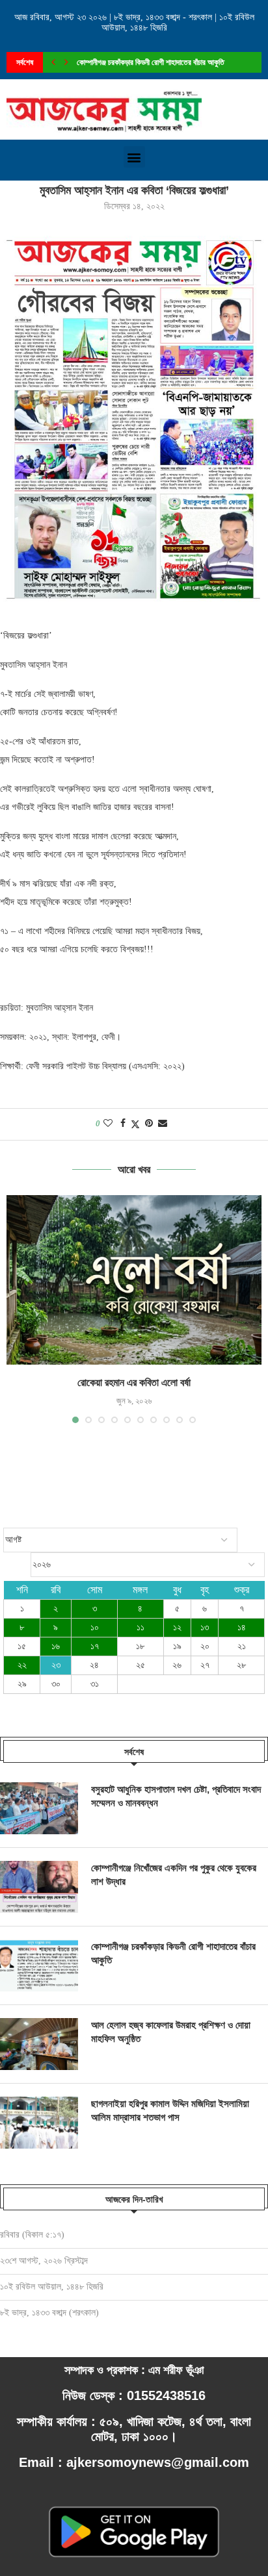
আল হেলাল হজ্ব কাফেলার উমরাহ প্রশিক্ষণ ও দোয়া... (143, 62)
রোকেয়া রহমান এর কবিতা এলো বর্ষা (134, 1383)
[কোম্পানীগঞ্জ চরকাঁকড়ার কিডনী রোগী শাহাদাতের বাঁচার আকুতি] (39, 1965)
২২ (22, 1665)
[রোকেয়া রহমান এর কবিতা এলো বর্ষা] (134, 1280)
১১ (141, 1627)
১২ (177, 1627)
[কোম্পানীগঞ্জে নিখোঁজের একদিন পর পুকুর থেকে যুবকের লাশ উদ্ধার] (39, 1887)
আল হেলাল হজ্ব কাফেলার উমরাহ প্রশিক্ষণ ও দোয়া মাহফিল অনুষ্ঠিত (171, 2032)
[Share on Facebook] (123, 1124)
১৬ (56, 1646)
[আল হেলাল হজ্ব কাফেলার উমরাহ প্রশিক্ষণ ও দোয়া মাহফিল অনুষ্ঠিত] (39, 2044)
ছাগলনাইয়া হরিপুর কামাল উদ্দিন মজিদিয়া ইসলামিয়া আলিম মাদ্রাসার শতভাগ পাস (170, 2110)
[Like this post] (108, 1124)
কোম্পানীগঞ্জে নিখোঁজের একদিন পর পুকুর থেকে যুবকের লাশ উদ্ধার (174, 1875)
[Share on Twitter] (135, 1124)
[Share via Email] (163, 1124)
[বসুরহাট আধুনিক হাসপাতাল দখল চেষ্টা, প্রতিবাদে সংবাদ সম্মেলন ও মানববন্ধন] (39, 1808)
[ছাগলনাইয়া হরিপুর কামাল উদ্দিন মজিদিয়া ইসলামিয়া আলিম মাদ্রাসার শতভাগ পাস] (39, 2123)
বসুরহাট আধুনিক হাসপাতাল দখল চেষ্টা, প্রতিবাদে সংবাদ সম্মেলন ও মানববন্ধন (176, 1796)
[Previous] (53, 62)
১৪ (242, 1627)
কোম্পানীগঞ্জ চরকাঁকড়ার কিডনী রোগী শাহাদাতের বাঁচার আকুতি (173, 1953)
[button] (134, 157)
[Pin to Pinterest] (149, 1124)
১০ (95, 1627)
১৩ (205, 1627)
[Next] (66, 62)
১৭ (95, 1646)
